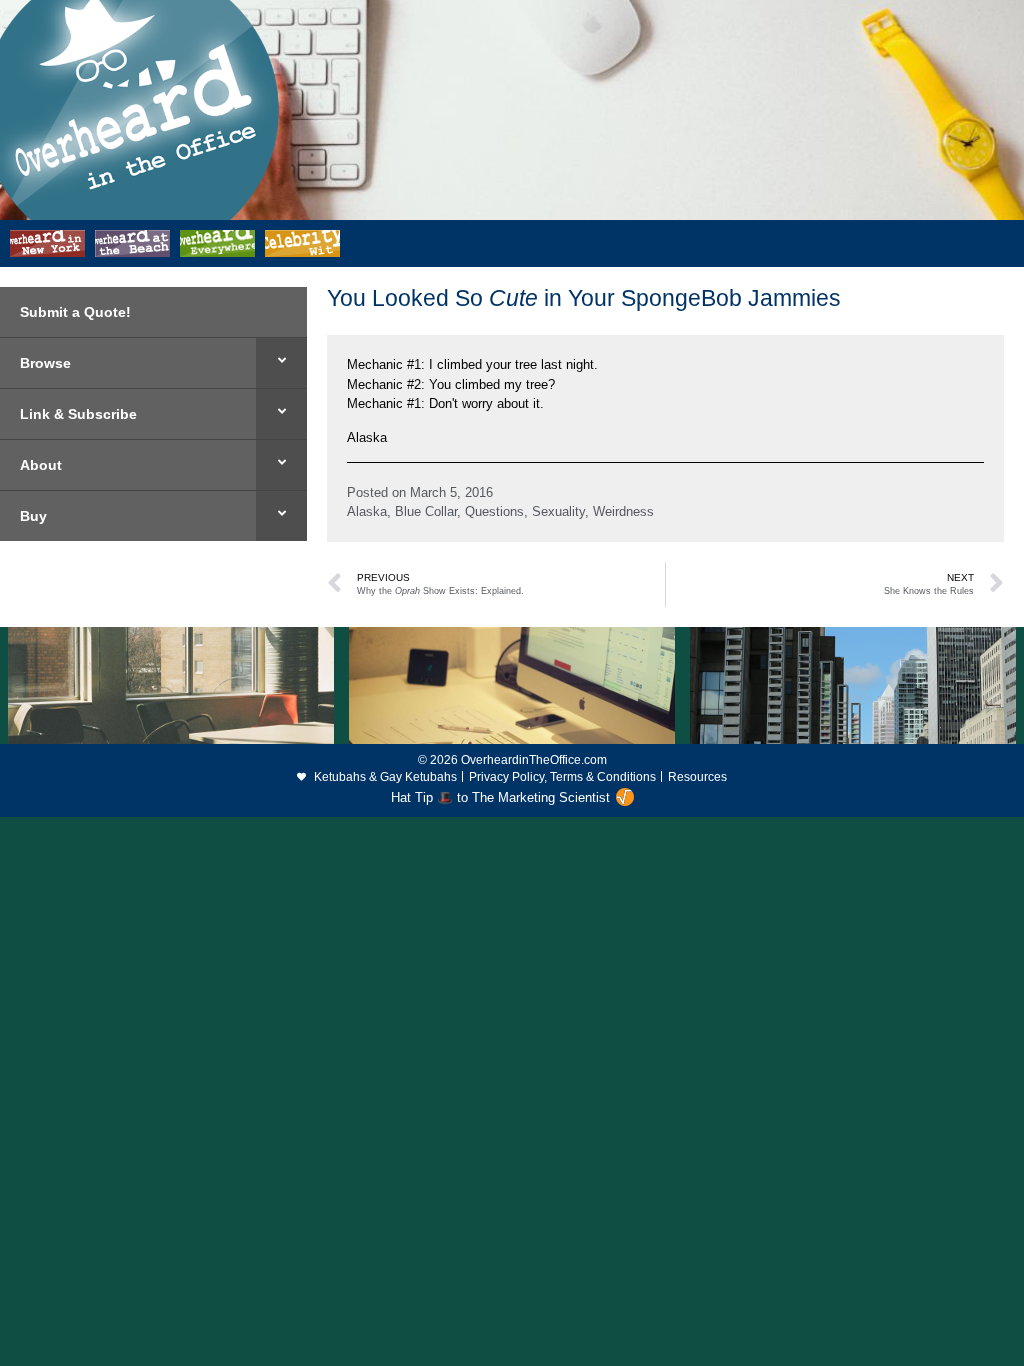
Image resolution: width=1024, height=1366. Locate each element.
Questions (494, 511)
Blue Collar (426, 511)
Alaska (367, 511)
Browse (45, 363)
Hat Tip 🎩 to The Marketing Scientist (500, 797)
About (41, 465)
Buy (33, 516)
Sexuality (558, 511)
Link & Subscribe (78, 414)
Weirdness (623, 511)
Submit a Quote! (75, 312)
